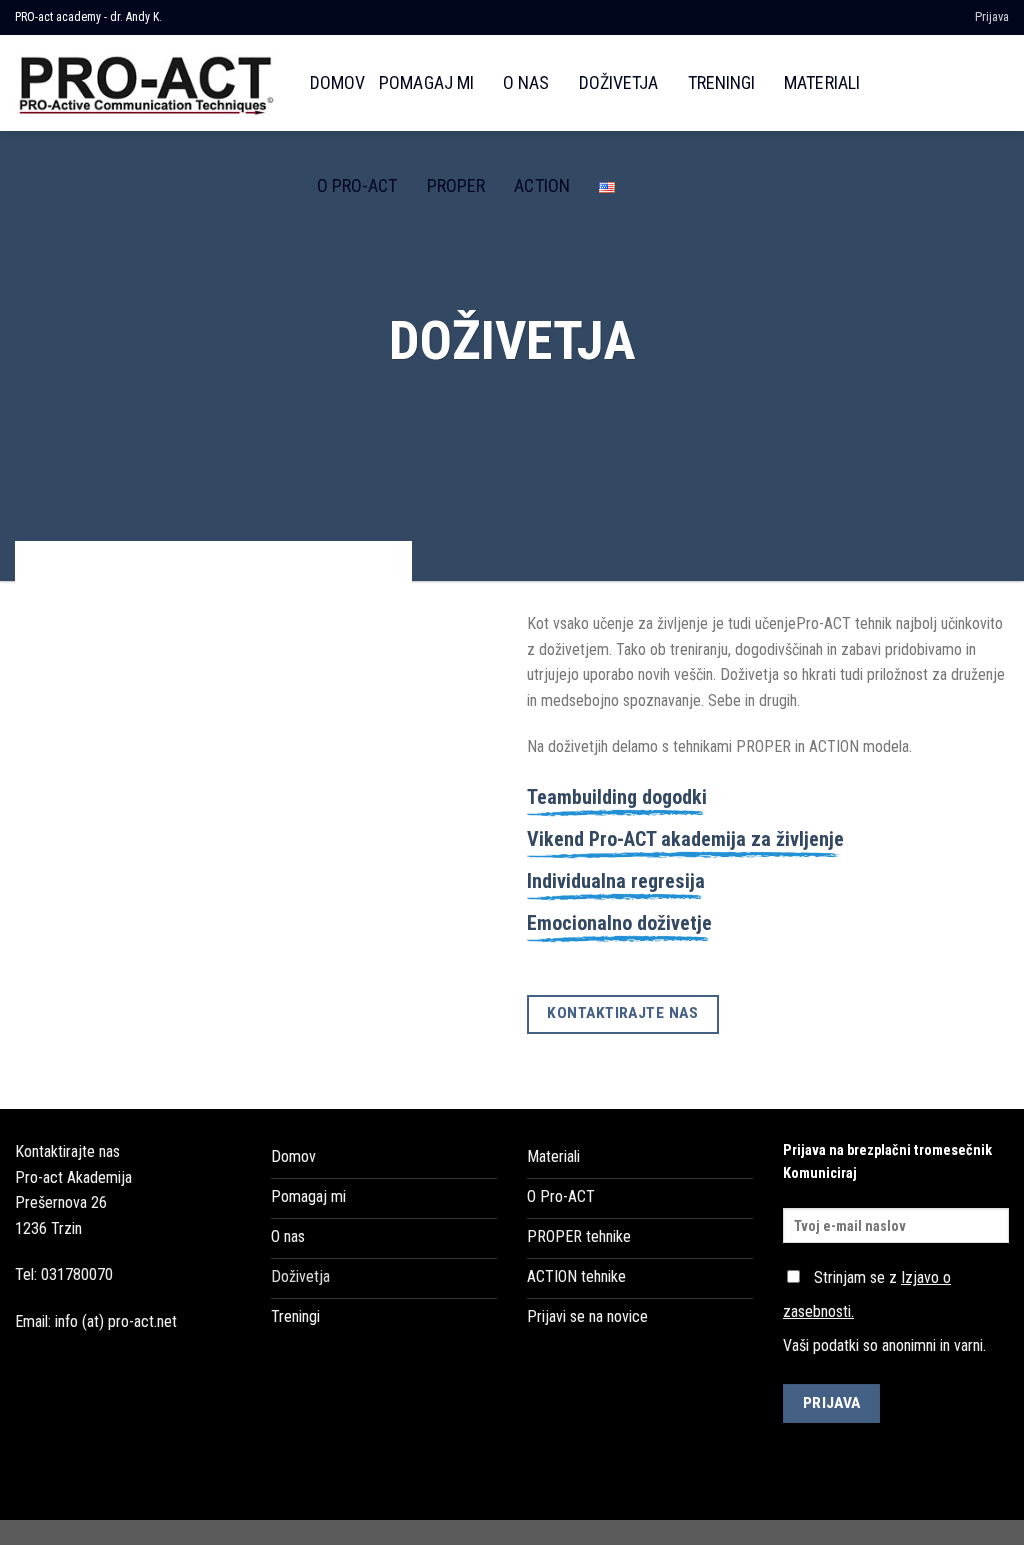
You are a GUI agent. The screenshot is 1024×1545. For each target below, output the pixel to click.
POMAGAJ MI (426, 82)
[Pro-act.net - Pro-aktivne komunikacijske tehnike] (147, 82)
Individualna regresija (616, 881)
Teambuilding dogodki (617, 797)
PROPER (456, 185)
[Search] (998, 82)
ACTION (541, 185)
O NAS (526, 82)
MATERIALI (822, 82)
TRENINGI (721, 82)
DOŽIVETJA (619, 82)
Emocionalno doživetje (619, 923)
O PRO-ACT (357, 185)
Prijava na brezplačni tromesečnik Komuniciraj (887, 1162)
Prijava (992, 16)
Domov (337, 82)
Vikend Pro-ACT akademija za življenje (685, 839)
